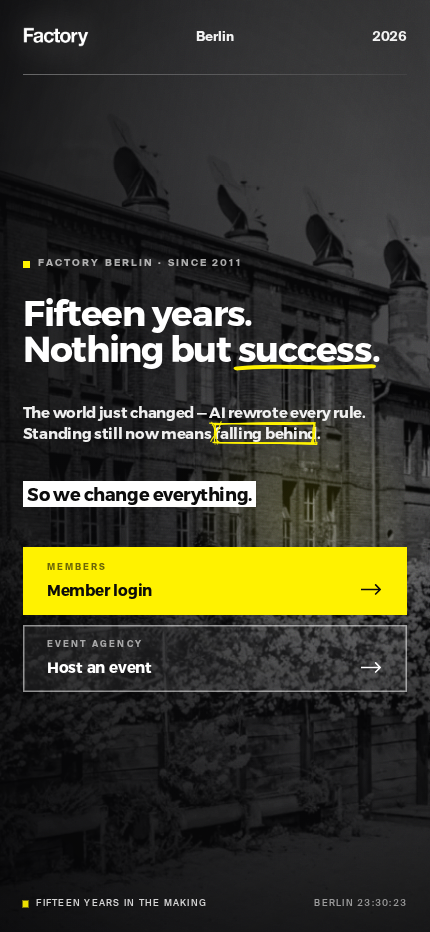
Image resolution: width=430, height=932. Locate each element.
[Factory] (57, 37)
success (305, 347)
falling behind (265, 433)
